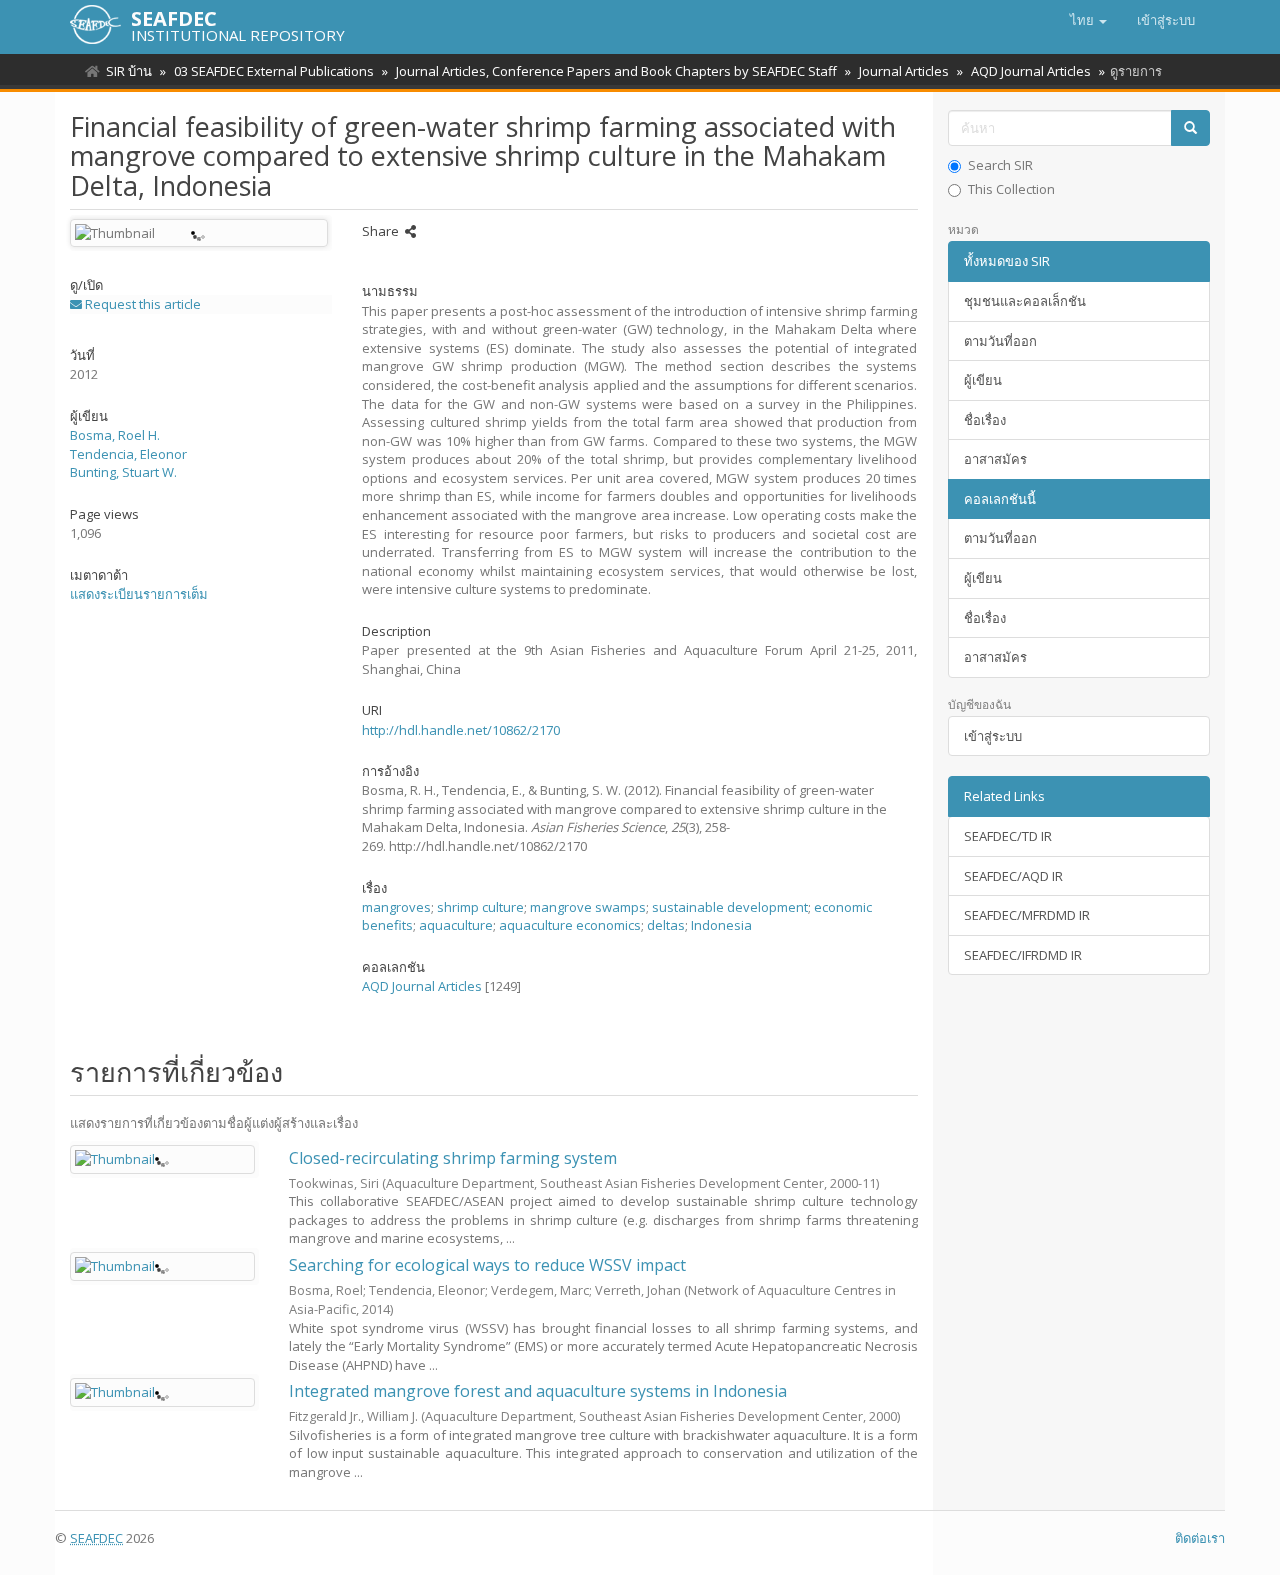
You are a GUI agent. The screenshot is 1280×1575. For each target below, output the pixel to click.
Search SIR (1000, 165)
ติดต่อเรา (1200, 1538)
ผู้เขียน (983, 380)
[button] (1088, 20)
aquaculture (456, 925)
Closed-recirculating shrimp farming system (453, 1158)
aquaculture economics (570, 925)
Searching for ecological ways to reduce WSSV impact (487, 1265)
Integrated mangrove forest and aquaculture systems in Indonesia (538, 1391)
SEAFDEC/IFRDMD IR (1023, 955)
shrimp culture (480, 907)
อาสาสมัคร (995, 459)
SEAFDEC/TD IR (1008, 836)
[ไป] (1190, 128)
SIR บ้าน (129, 71)
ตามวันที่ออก (1000, 341)
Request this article (141, 304)
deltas (666, 925)
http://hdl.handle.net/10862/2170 (461, 730)
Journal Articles (904, 71)
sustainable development (730, 907)
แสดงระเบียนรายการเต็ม (139, 594)
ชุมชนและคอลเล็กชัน (1025, 301)
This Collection (1011, 189)
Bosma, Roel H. (115, 435)
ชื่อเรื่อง (985, 420)
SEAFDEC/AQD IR (1013, 876)
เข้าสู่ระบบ (993, 736)
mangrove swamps (588, 907)
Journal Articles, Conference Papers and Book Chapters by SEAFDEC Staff (616, 71)
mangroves (396, 907)
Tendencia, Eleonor (128, 454)
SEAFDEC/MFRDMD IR (1027, 915)
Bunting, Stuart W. (123, 472)
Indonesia (721, 925)
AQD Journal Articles (1031, 71)
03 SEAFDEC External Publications (274, 71)
